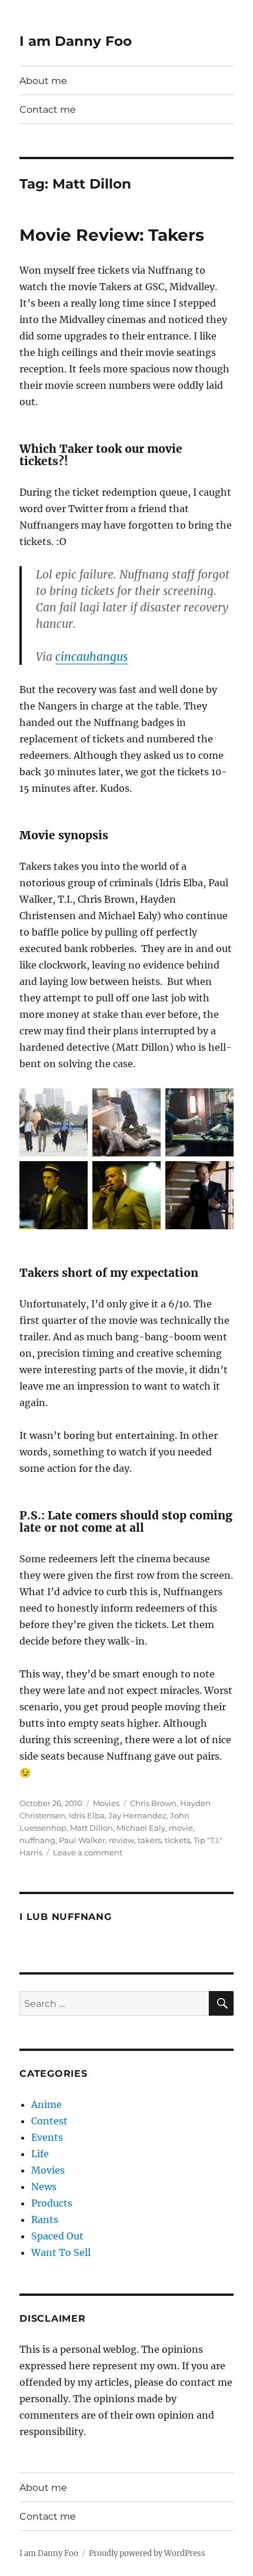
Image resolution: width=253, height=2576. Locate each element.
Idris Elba (87, 1815)
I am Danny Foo (76, 41)
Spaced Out (57, 2236)
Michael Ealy (141, 1828)
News (44, 2187)
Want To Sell (61, 2252)
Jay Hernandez (137, 1815)
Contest (49, 2121)
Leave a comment (88, 1852)
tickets (177, 1840)
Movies (106, 1803)
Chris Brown (153, 1803)
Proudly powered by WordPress (147, 2553)
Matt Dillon (91, 1828)
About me (43, 81)
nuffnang (37, 1840)
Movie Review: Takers (112, 235)
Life (40, 2154)
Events (47, 2137)
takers (149, 1840)
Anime (46, 2104)
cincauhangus (91, 657)
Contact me (48, 110)
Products (52, 2203)
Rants (45, 2219)
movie (181, 1828)
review (121, 1840)
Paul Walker (82, 1840)
